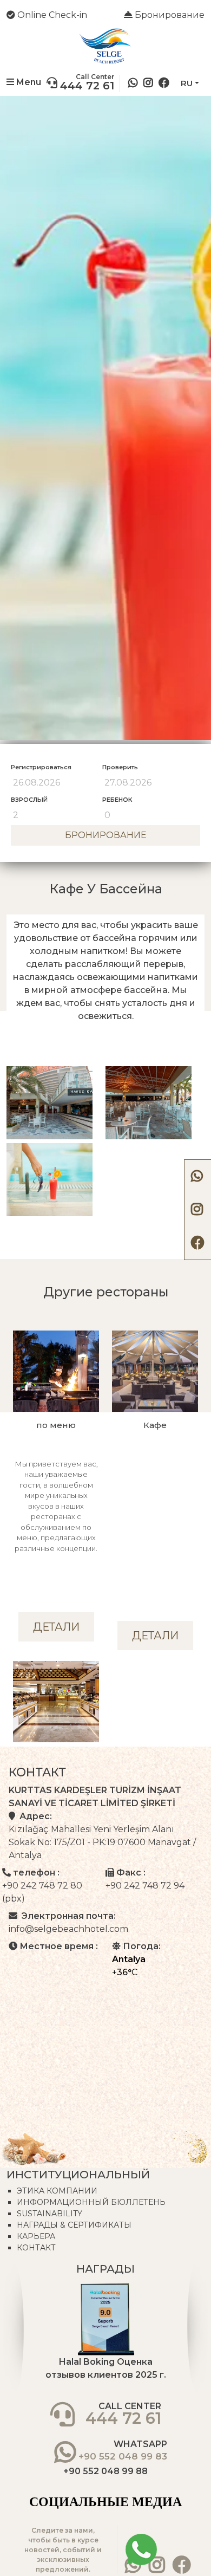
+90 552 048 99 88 (105, 2471)
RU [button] (187, 83)
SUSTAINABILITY (50, 2214)
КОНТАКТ (36, 2248)
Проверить (120, 767)
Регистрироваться (41, 767)
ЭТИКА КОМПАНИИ (57, 2191)
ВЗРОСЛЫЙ (29, 800)
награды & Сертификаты (74, 2225)
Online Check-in (51, 15)
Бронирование (169, 15)
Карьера (36, 2236)
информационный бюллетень (91, 2202)
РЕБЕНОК (117, 800)
